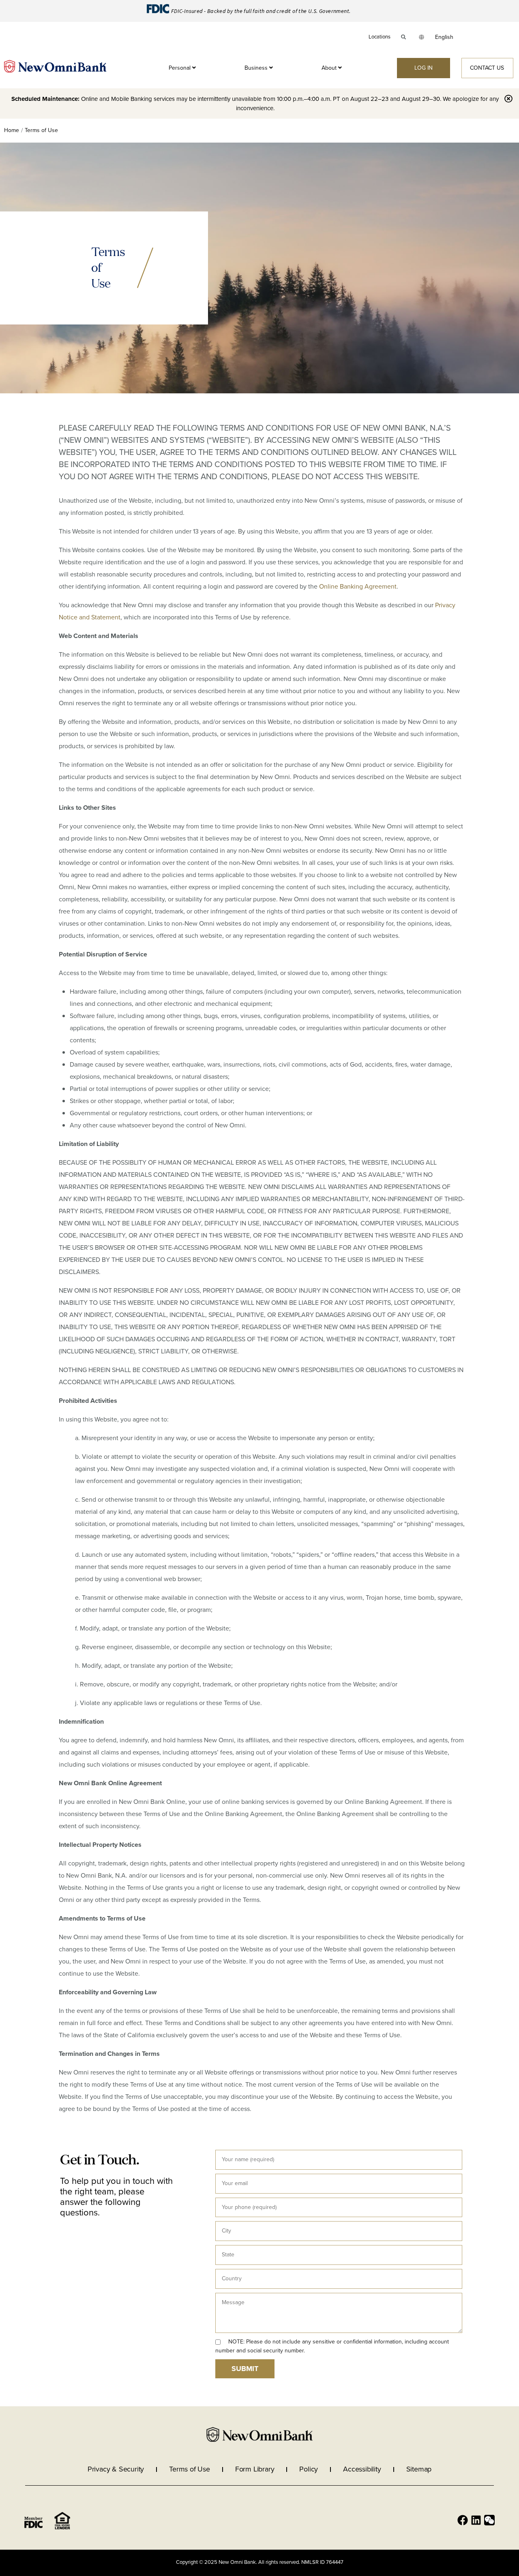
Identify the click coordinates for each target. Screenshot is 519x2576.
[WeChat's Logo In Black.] (489, 2520)
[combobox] (444, 37)
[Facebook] (463, 2520)
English (444, 37)
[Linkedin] (476, 2520)
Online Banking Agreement (358, 586)
